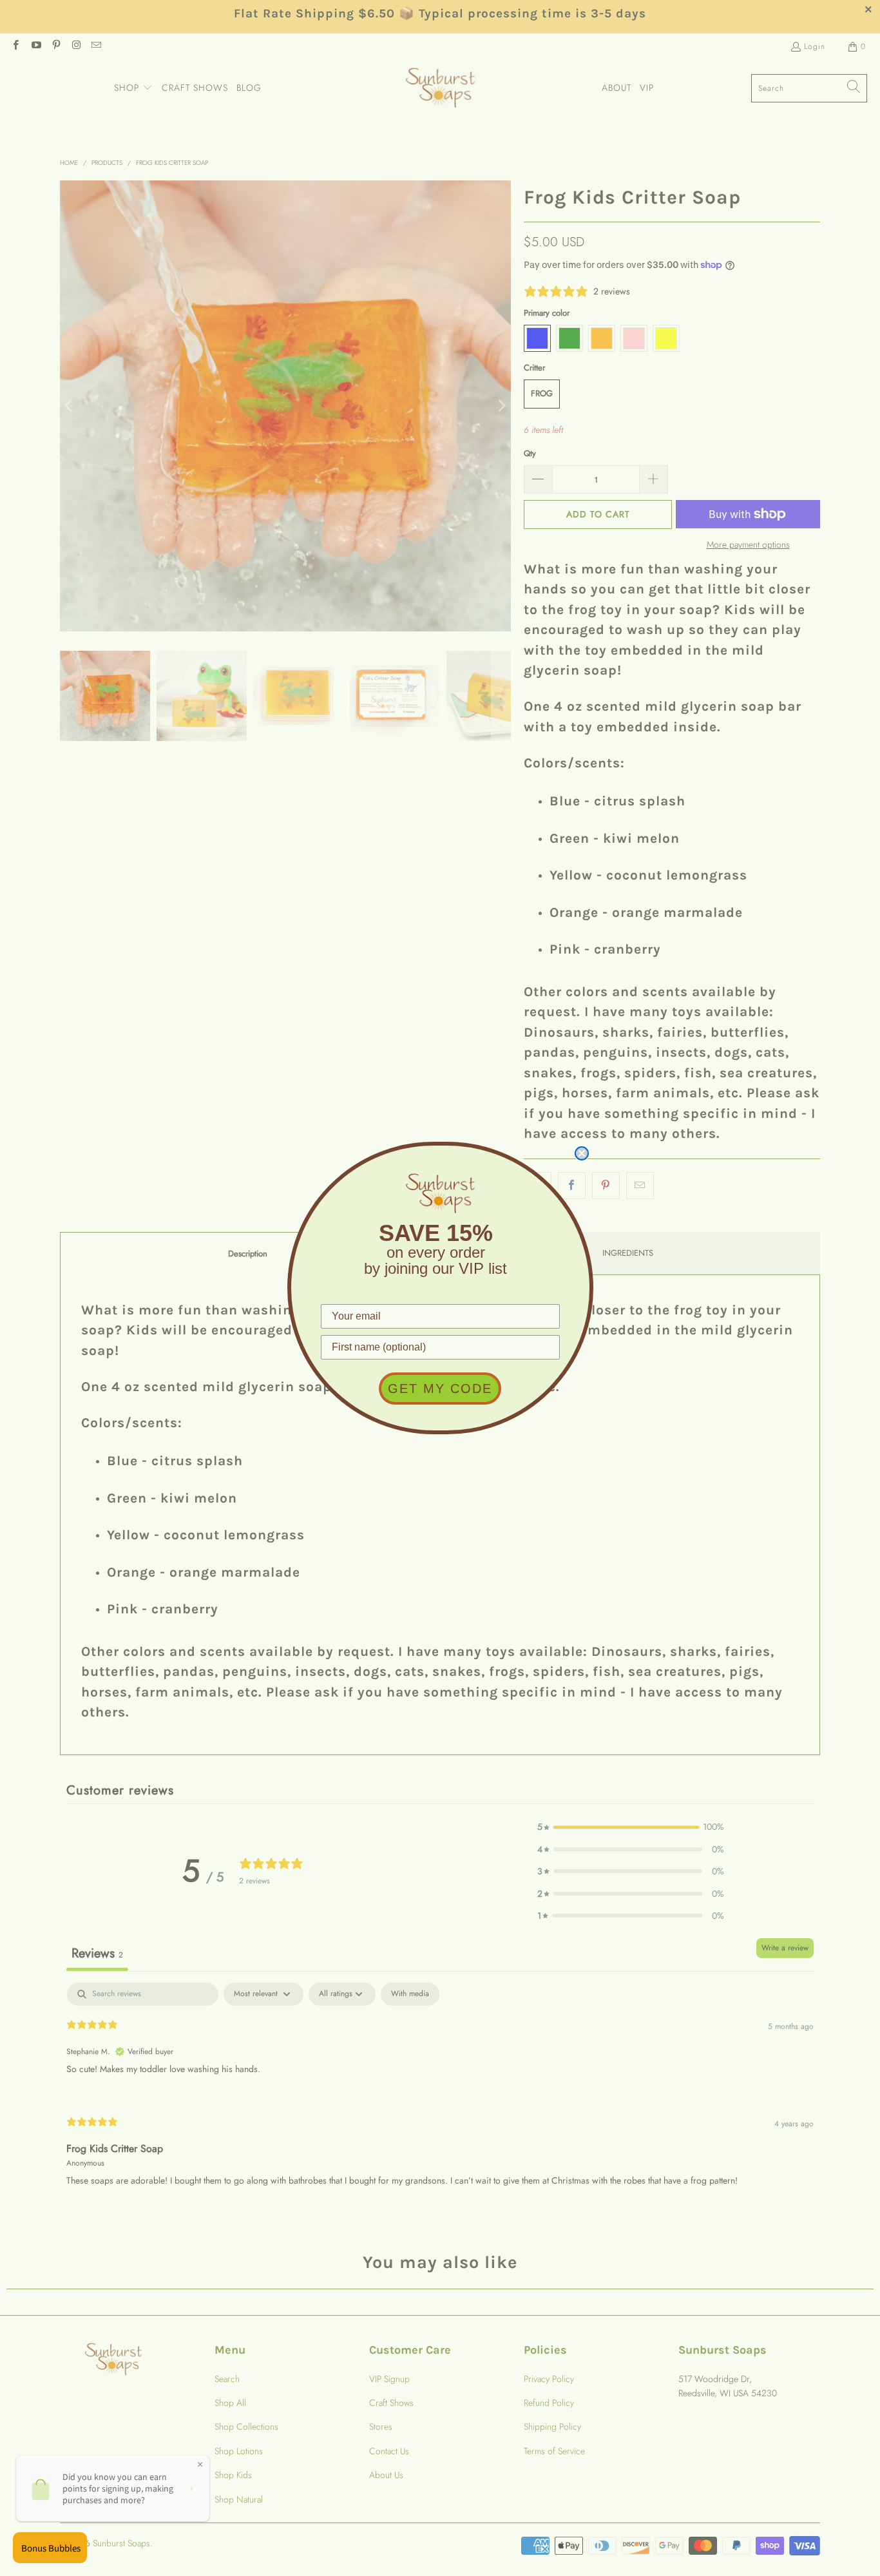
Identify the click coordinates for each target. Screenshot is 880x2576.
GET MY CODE (440, 1389)
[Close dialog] (582, 1153)
